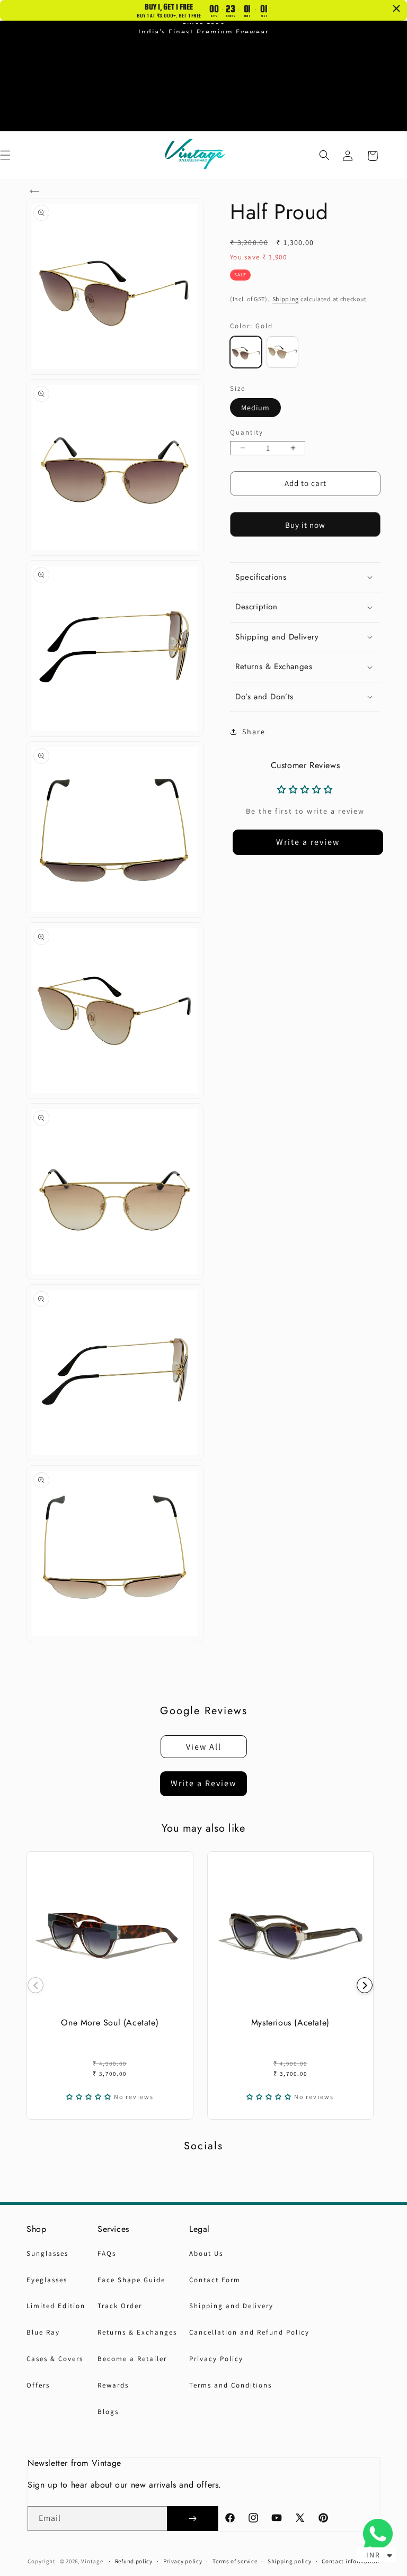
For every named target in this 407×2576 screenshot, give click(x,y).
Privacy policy (183, 2561)
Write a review (308, 842)
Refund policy (134, 2561)
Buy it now (305, 525)
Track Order (120, 2306)
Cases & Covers (55, 2359)
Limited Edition (56, 2306)
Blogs (108, 2412)
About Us (206, 2253)
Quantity (247, 432)
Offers (38, 2385)
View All (204, 1747)
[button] (324, 155)
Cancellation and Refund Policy (249, 2332)
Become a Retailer (132, 2359)
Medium (255, 408)
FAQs (107, 2253)
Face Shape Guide (131, 2280)
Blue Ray (43, 2332)
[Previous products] (36, 1985)
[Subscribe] (192, 2519)
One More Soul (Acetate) (110, 2022)
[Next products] (365, 1985)
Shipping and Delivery (231, 2306)
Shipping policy (290, 2561)
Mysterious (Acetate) (290, 2022)
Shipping (286, 299)
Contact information (350, 2561)
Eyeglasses (47, 2280)
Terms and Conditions (231, 2385)
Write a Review (203, 1783)
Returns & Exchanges (137, 2332)
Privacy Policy (216, 2359)
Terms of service (235, 2561)
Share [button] (254, 732)
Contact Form (215, 2280)
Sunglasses (47, 2253)
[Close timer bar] (396, 8)
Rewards (113, 2385)
